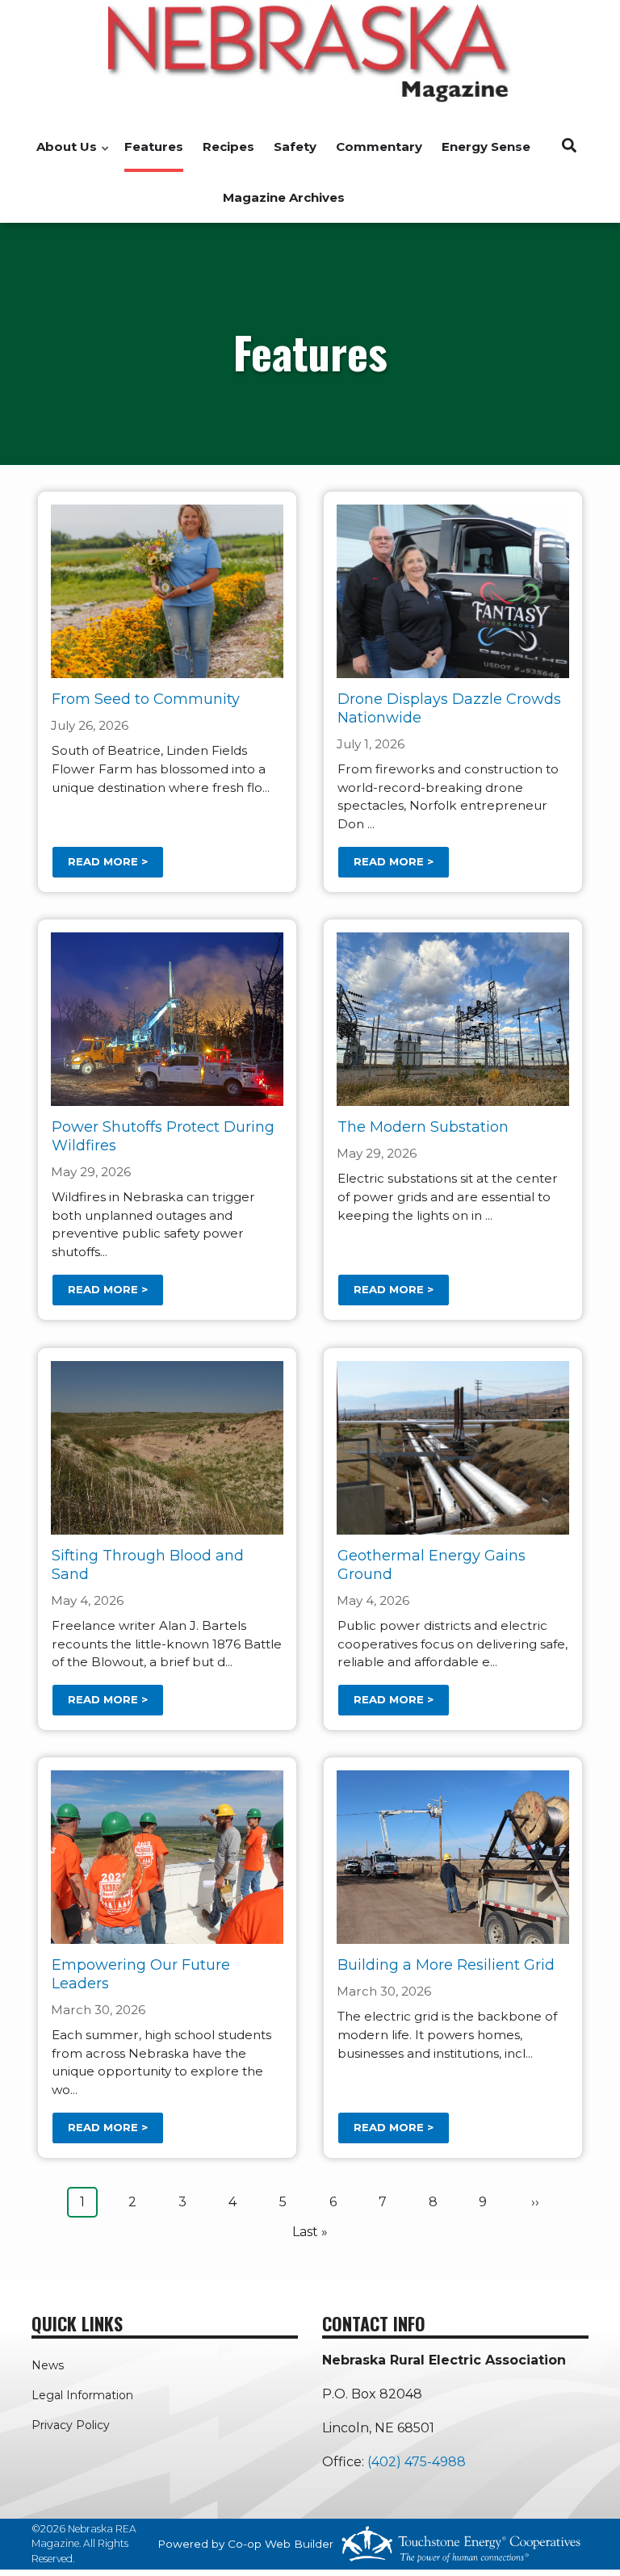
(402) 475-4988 (417, 2462)
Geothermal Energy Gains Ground (431, 1565)
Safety (295, 147)
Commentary (379, 147)
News (48, 2365)
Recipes (228, 147)
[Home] (310, 54)
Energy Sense (486, 147)
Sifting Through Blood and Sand (148, 1565)
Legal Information (82, 2395)
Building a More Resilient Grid (446, 1965)
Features (154, 147)
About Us (63, 155)
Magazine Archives (284, 197)
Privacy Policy (71, 2425)
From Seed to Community (146, 699)
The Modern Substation (423, 1127)
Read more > (108, 862)
